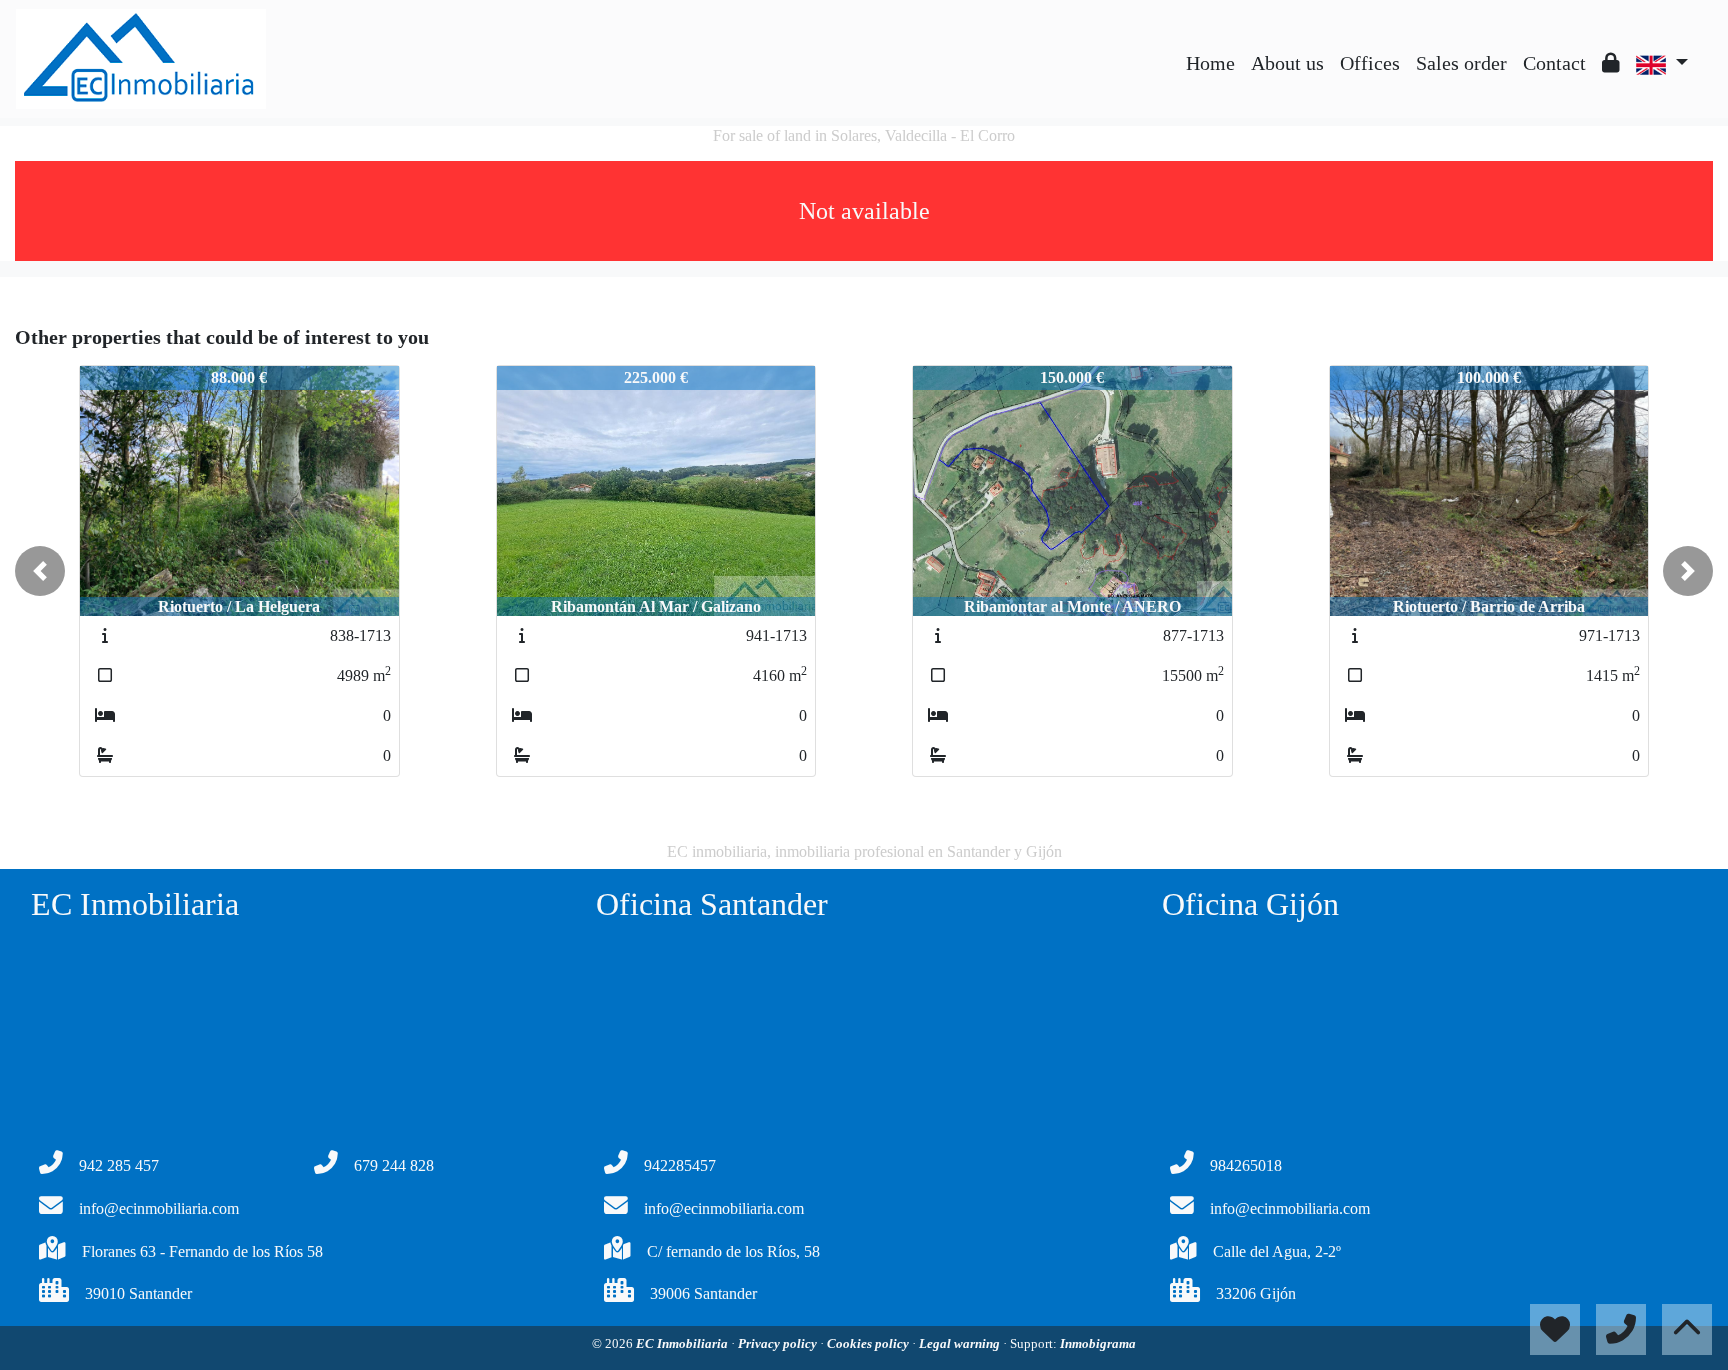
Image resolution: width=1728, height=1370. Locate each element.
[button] (40, 571)
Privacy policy (779, 1343)
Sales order (1461, 63)
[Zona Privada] (1611, 63)
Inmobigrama (1098, 1343)
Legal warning (961, 1343)
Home (1210, 63)
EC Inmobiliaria (683, 1343)
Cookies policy (869, 1343)
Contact (1554, 63)
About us (1287, 63)
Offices (1370, 63)
